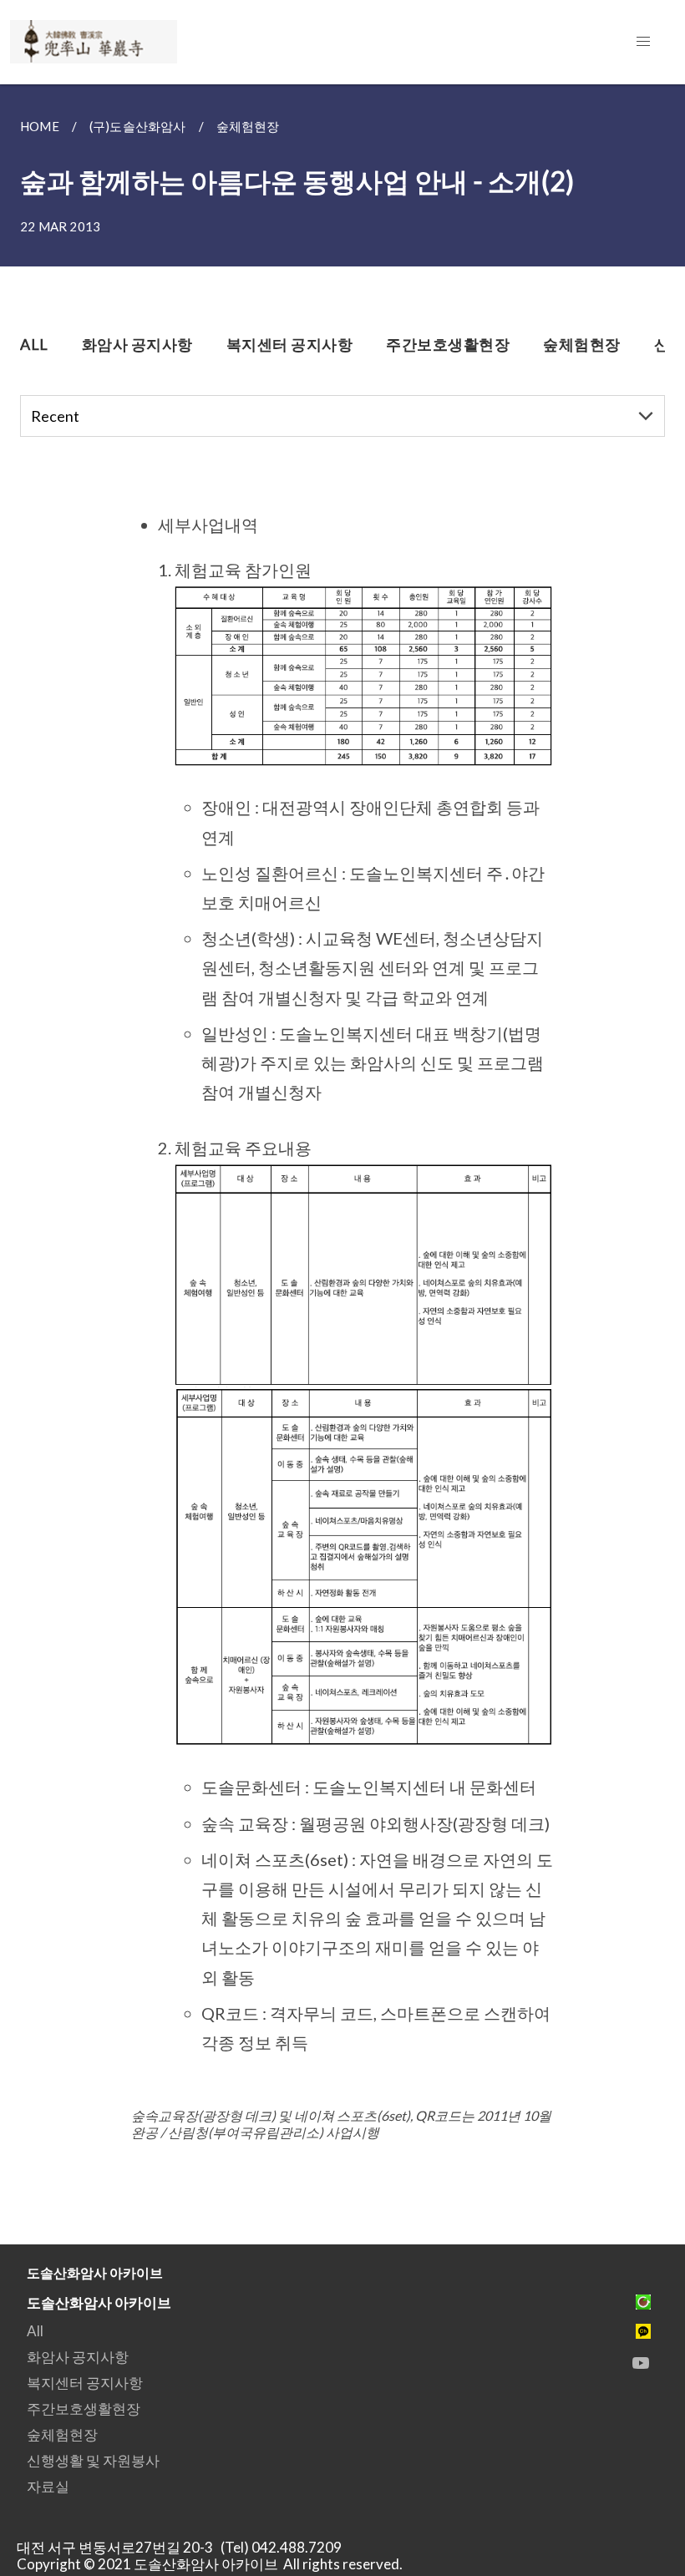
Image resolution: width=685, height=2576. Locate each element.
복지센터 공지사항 (85, 2383)
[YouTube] (641, 2363)
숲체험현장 (62, 2434)
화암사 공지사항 (78, 2357)
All (35, 2331)
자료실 (48, 2486)
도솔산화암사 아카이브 (99, 2302)
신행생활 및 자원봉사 (93, 2460)
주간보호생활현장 (84, 2409)
